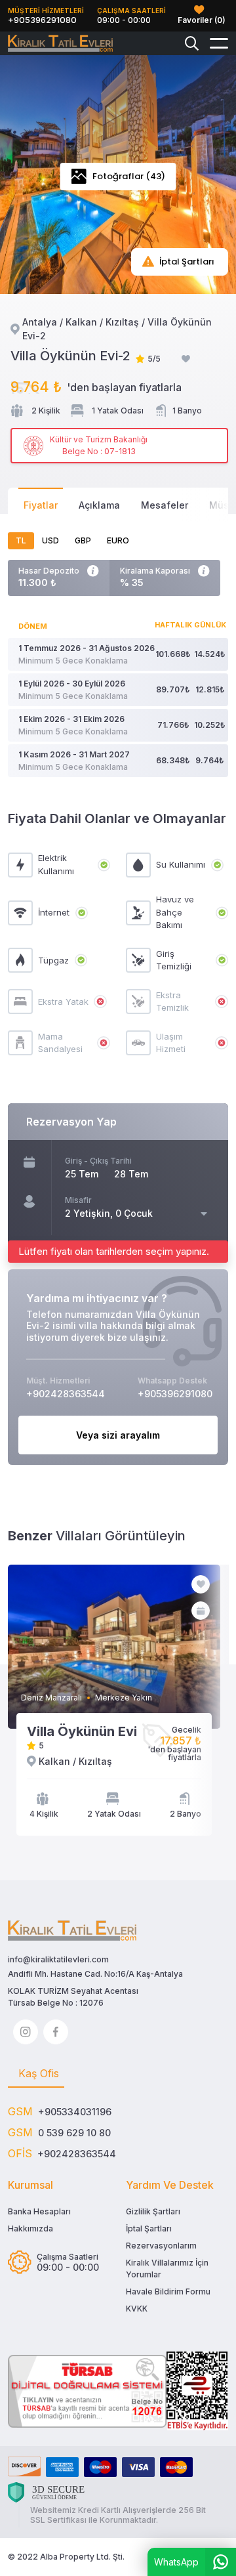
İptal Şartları (149, 2228)
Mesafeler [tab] (165, 505)
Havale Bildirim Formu (168, 2291)
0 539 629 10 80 (74, 2133)
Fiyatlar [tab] (41, 505)
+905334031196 (75, 2112)
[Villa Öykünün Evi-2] (60, 44)
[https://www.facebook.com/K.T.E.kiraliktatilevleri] (56, 2032)
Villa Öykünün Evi (82, 1731)
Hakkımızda (30, 2228)
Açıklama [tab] (99, 505)
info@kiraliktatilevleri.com (58, 1959)
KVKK (137, 2309)
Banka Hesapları (39, 2211)
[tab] (36, 2074)
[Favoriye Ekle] (186, 359)
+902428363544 (77, 2154)
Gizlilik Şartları (153, 2211)
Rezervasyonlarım (161, 2246)
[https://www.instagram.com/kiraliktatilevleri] (26, 2032)
